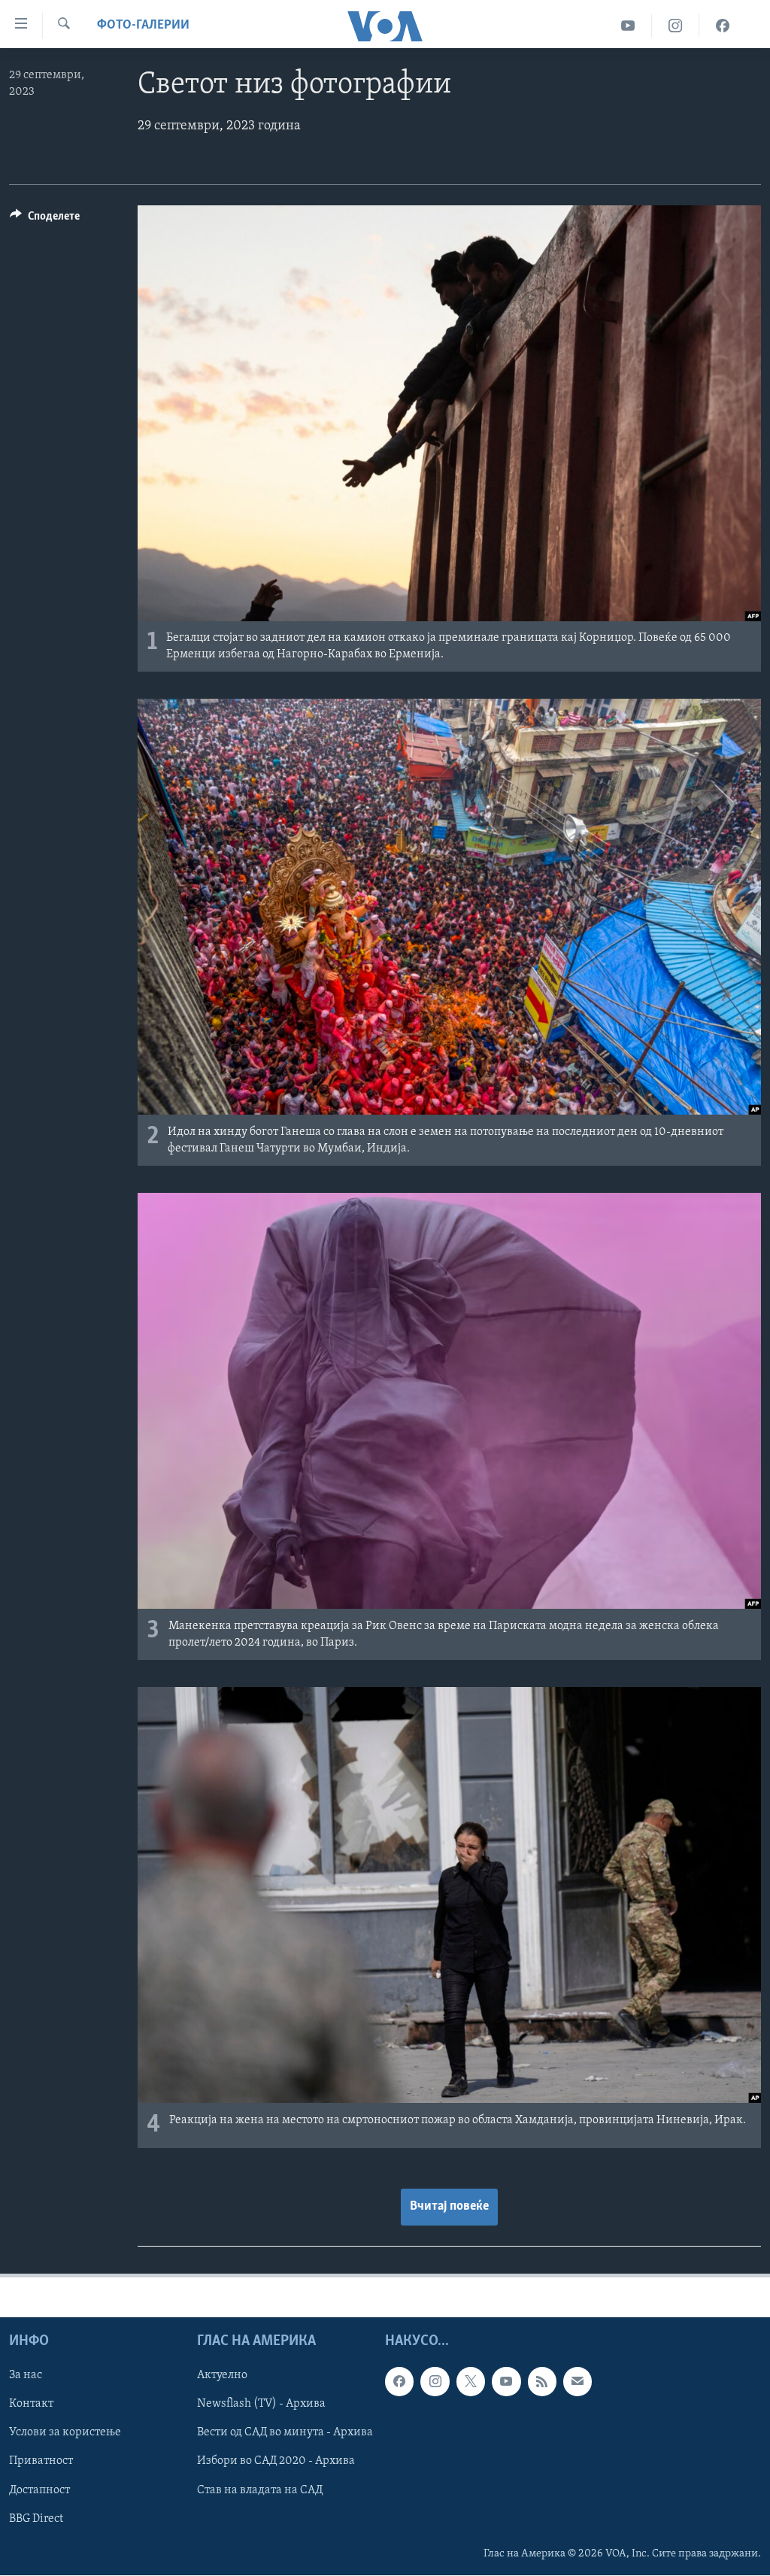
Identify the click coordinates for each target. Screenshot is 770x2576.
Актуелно (222, 2376)
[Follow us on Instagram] (435, 2382)
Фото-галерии (143, 26)
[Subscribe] (577, 2382)
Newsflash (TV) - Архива (261, 2405)
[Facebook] (723, 26)
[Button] (45, 220)
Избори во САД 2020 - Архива (276, 2462)
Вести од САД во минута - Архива (285, 2433)
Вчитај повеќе (449, 2207)
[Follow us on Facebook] (399, 2382)
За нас (26, 2376)
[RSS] (542, 2382)
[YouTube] (628, 26)
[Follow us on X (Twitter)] (471, 2382)
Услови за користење (65, 2433)
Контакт (31, 2405)
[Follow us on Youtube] (506, 2382)
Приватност (41, 2462)
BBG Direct (36, 2519)
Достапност (39, 2490)
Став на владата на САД (260, 2490)
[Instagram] (676, 26)
